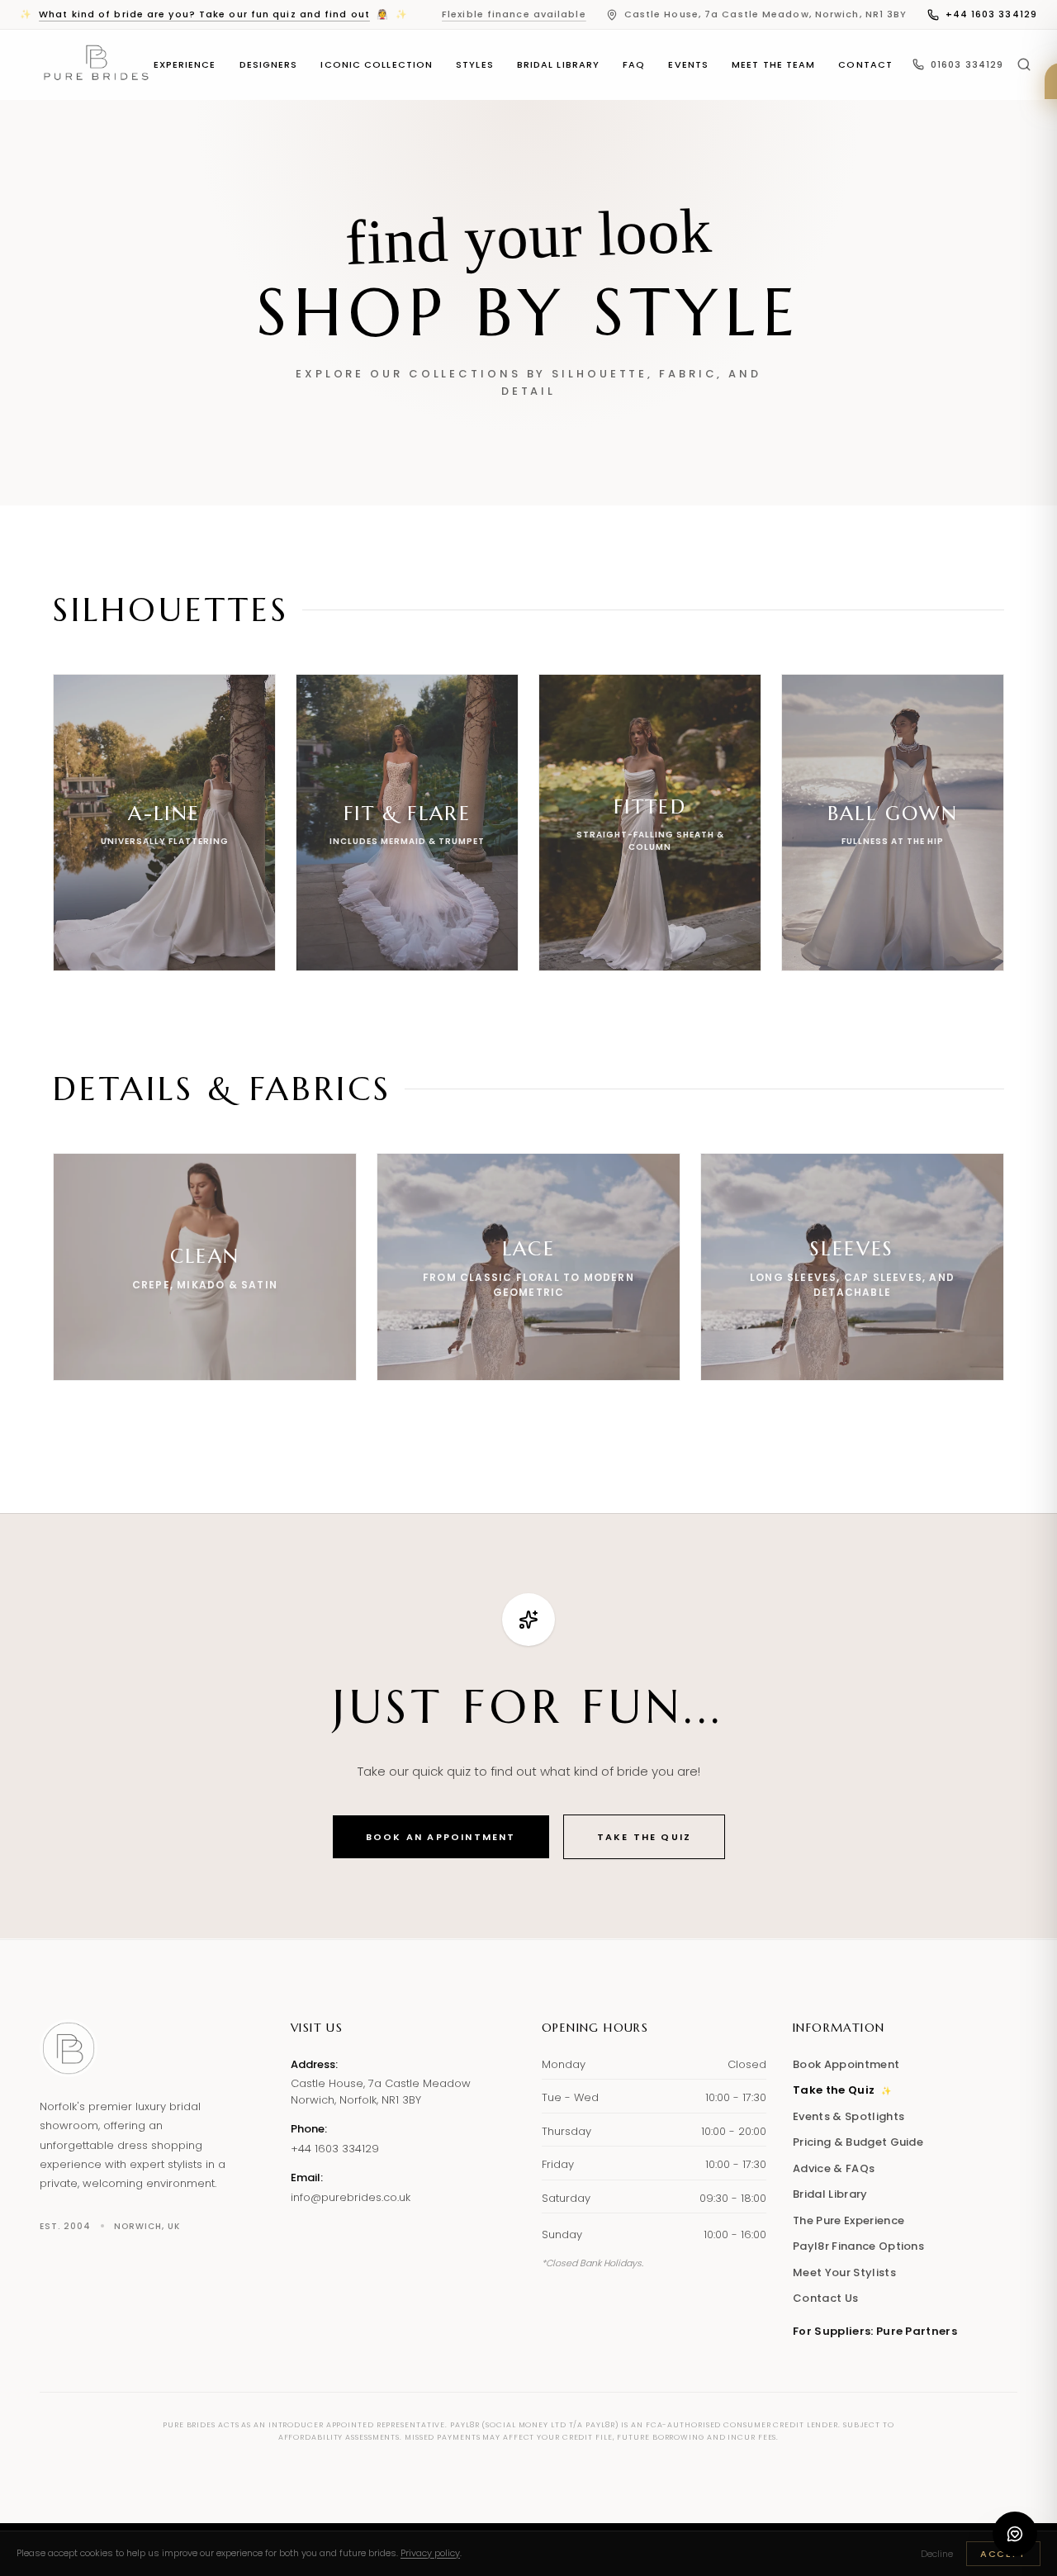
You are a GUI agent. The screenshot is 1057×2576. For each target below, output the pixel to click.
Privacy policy (430, 2553)
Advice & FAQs (834, 2168)
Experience (185, 64)
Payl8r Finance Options (858, 2246)
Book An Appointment (441, 1837)
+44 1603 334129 (992, 14)
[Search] (1024, 64)
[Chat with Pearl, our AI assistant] (1015, 2534)
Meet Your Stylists (844, 2272)
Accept (1003, 2554)
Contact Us (825, 2298)
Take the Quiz (645, 1837)
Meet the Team (773, 64)
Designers (269, 64)
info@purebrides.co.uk (351, 2197)
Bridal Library (558, 64)
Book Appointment (846, 2064)
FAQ (634, 64)
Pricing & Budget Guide (858, 2142)
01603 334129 (967, 64)
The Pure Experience (848, 2220)
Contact (865, 64)
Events (688, 64)
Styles (475, 64)
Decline (937, 2554)
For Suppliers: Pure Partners (875, 2331)
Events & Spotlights (848, 2116)
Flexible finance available (514, 14)
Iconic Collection (377, 64)
